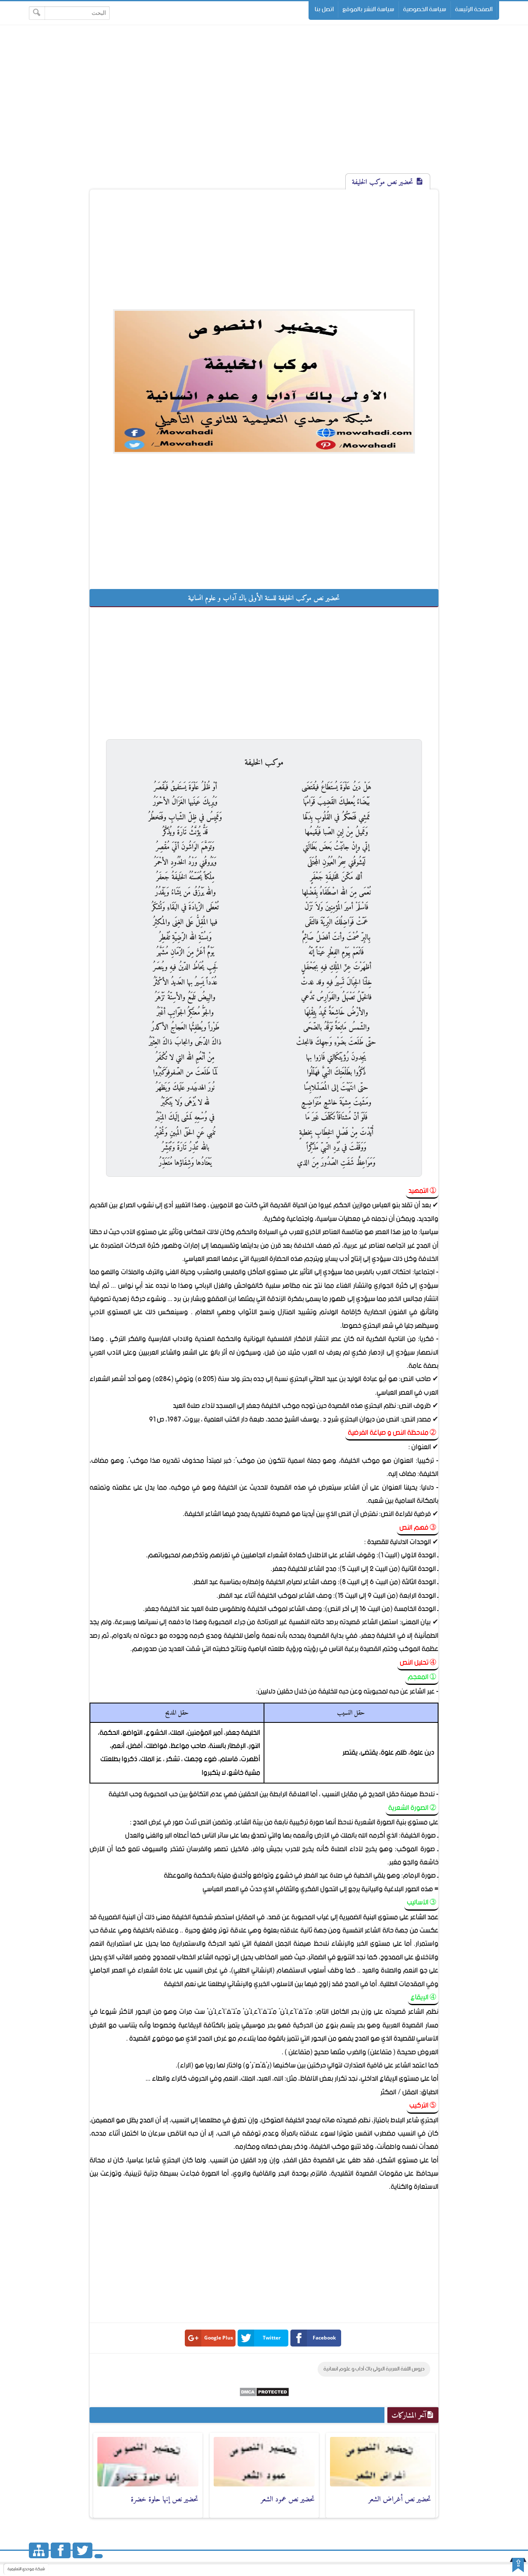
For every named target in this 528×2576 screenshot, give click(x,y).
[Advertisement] (264, 106)
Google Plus (219, 2338)
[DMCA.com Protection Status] (264, 2395)
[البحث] (37, 13)
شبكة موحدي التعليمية (26, 2569)
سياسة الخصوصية (425, 9)
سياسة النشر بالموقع (368, 9)
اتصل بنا (324, 9)
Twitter (272, 2338)
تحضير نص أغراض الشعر (400, 2499)
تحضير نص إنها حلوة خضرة (165, 2499)
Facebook (324, 2338)
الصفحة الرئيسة (474, 9)
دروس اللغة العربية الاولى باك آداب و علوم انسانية (374, 2369)
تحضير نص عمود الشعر (288, 2499)
